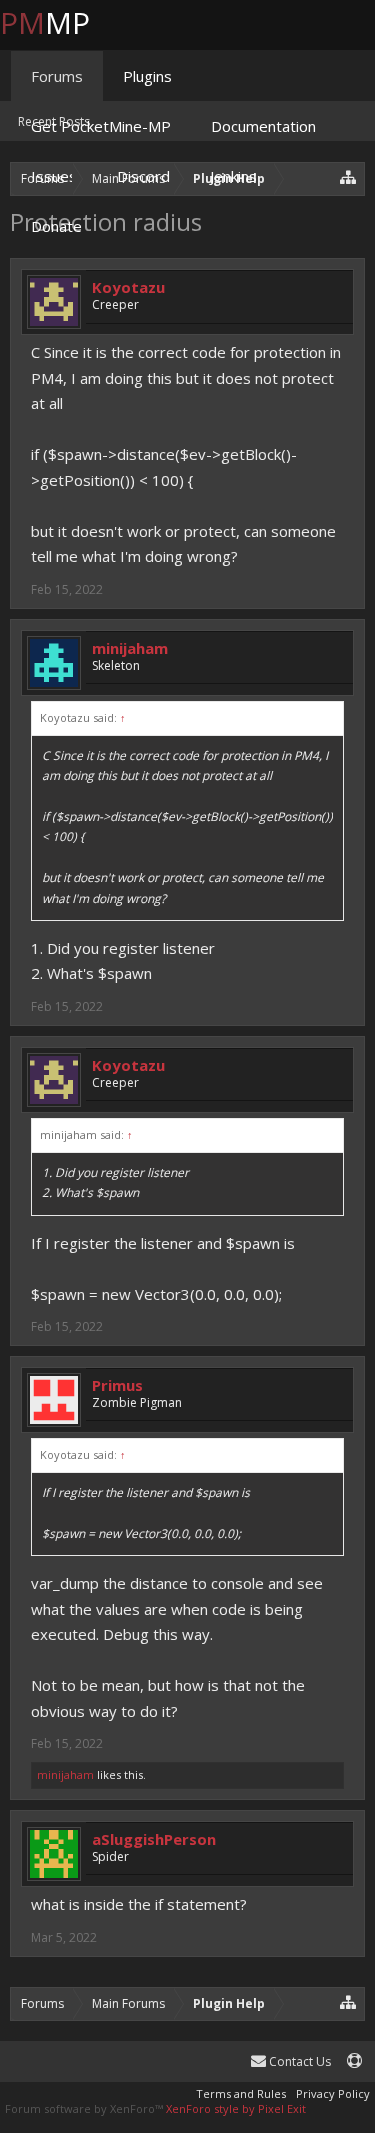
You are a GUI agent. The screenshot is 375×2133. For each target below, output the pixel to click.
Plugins (147, 76)
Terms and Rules (241, 2093)
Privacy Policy (333, 2093)
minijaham (130, 648)
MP (61, 22)
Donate (56, 226)
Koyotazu (128, 287)
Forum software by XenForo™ (85, 2108)
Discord (143, 176)
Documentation (263, 126)
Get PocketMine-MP (101, 126)
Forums (57, 76)
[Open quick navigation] (348, 2001)
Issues (54, 176)
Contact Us (298, 2061)
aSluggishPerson (154, 1839)
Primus (117, 1385)
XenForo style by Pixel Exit (236, 2108)
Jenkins (233, 176)
